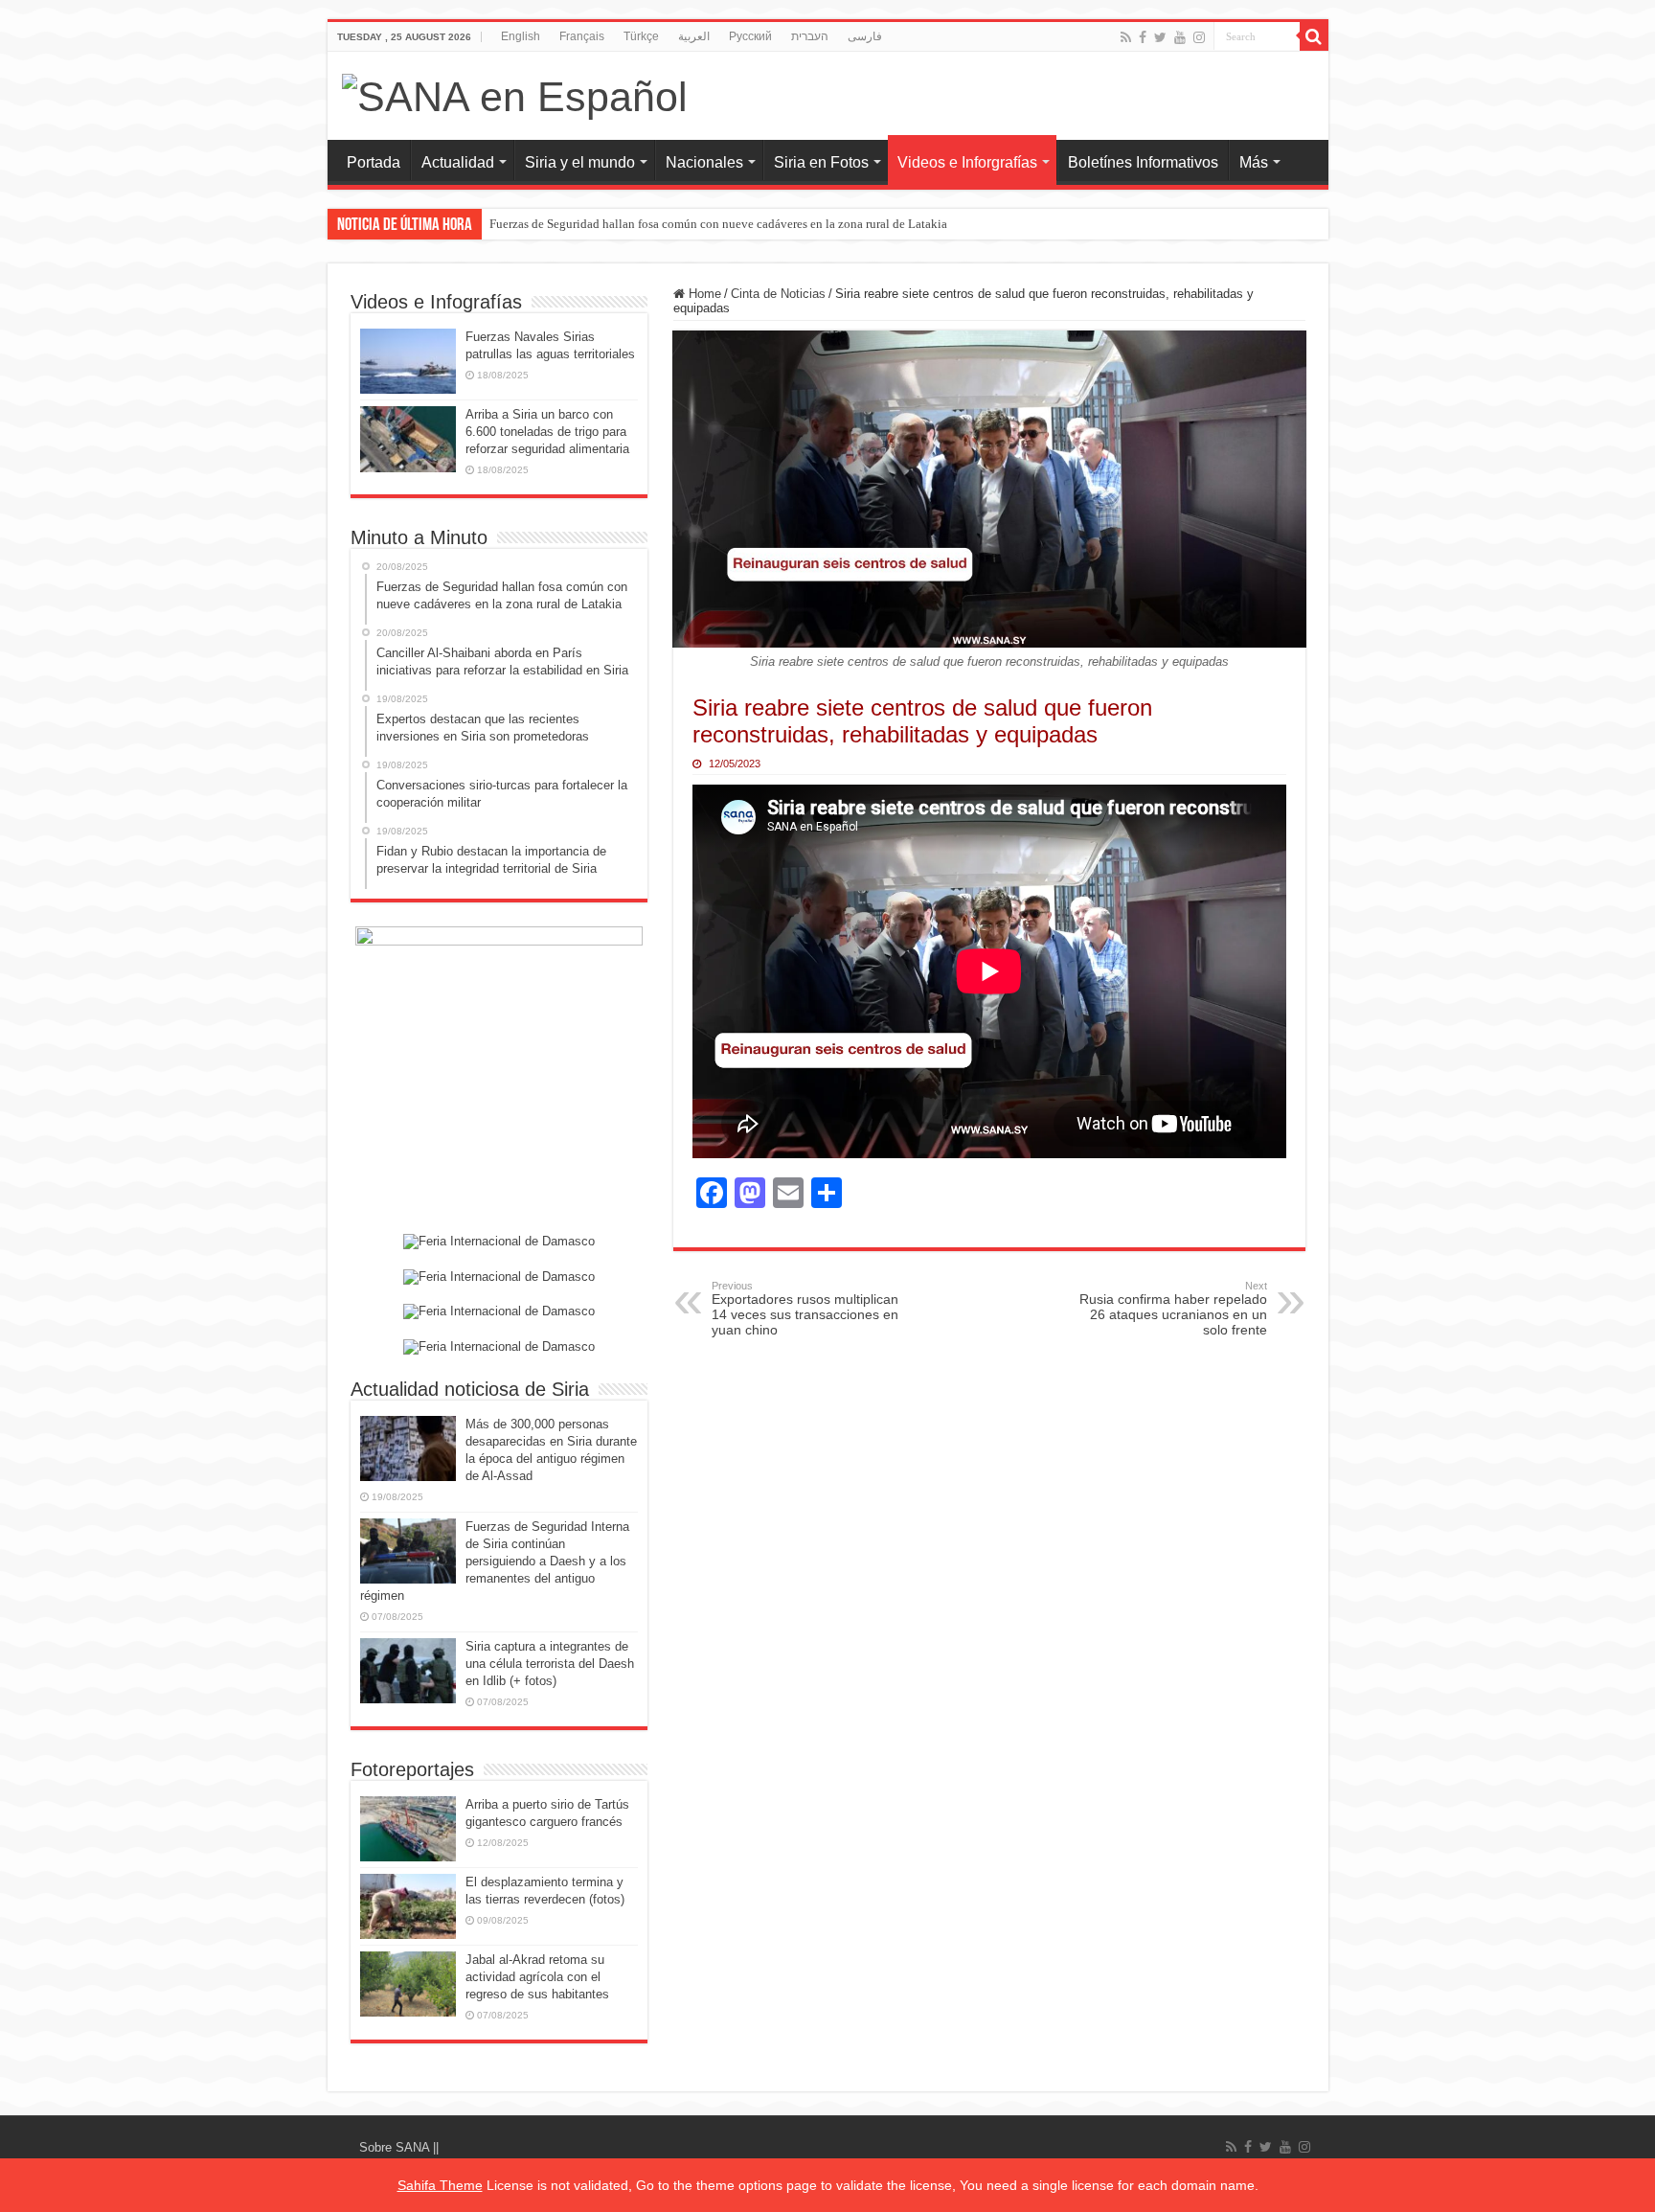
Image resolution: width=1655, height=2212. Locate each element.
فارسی (865, 36)
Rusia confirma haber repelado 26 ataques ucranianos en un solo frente (1173, 1309)
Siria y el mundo (580, 162)
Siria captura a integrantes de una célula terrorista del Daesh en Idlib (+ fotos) (550, 1664)
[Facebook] (1143, 37)
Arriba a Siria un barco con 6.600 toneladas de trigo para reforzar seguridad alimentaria (547, 432)
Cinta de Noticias (778, 294)
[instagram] (1199, 37)
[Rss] (1126, 37)
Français (582, 36)
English (521, 36)
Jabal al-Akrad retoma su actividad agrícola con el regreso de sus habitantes (537, 1977)
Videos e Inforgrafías (967, 162)
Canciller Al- (522, 224)
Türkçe (641, 36)
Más (1254, 162)
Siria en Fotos (821, 162)
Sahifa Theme (440, 2185)
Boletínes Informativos (1143, 162)
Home (703, 294)
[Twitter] (1160, 37)
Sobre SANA (396, 2147)
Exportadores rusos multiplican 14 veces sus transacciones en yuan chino (805, 1309)
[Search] (1314, 36)
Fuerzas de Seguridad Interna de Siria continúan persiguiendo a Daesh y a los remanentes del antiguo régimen (495, 1561)
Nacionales (704, 162)
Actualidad (458, 162)
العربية (694, 36)
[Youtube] (1180, 37)
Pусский (750, 36)
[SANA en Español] (515, 94)
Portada (374, 162)
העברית (810, 36)
